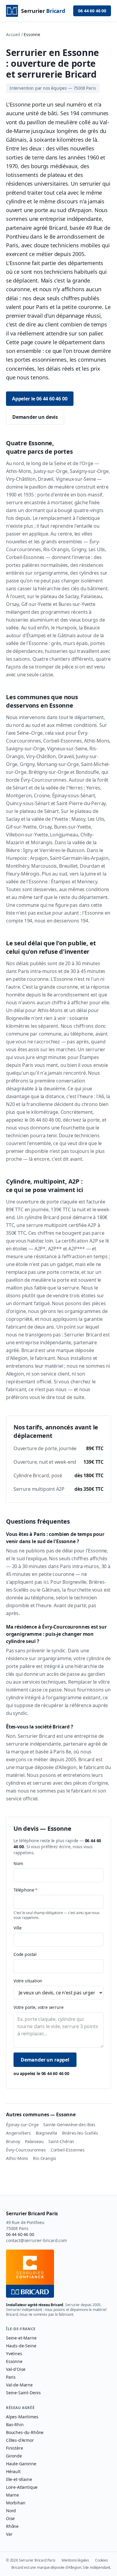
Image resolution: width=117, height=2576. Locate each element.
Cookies (102, 2560)
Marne (12, 2495)
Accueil (13, 34)
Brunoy (13, 2141)
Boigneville (46, 2133)
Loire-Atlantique (22, 2487)
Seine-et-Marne (21, 2338)
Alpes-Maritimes (22, 2417)
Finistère (14, 2448)
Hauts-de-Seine (21, 2346)
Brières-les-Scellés (80, 2133)
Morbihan (16, 2503)
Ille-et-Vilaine (19, 2479)
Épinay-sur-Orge (22, 2125)
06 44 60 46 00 (92, 11)
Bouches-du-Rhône (25, 2432)
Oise (10, 2518)
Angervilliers (18, 2133)
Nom (18, 1863)
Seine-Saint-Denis (23, 2393)
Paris (11, 2377)
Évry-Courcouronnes (26, 2150)
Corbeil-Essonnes (68, 2150)
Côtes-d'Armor (20, 2440)
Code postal (25, 1954)
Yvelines (14, 2354)
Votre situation (28, 1981)
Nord (11, 2511)
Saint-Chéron (61, 2141)
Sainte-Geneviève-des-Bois (69, 2125)
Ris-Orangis (45, 2158)
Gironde (14, 2456)
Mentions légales (75, 2560)
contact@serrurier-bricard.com (36, 2240)
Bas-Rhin (15, 2425)
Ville (18, 1928)
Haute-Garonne (21, 2464)
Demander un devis (35, 417)
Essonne (14, 2361)
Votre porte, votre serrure (38, 2007)
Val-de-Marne (19, 2385)
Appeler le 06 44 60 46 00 (40, 399)
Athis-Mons (17, 2158)
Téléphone (25, 1890)
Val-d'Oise (16, 2369)
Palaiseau (34, 2141)
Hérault (13, 2471)
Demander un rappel (45, 2060)
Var (9, 2534)
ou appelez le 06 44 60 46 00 (41, 2073)
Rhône (12, 2526)
